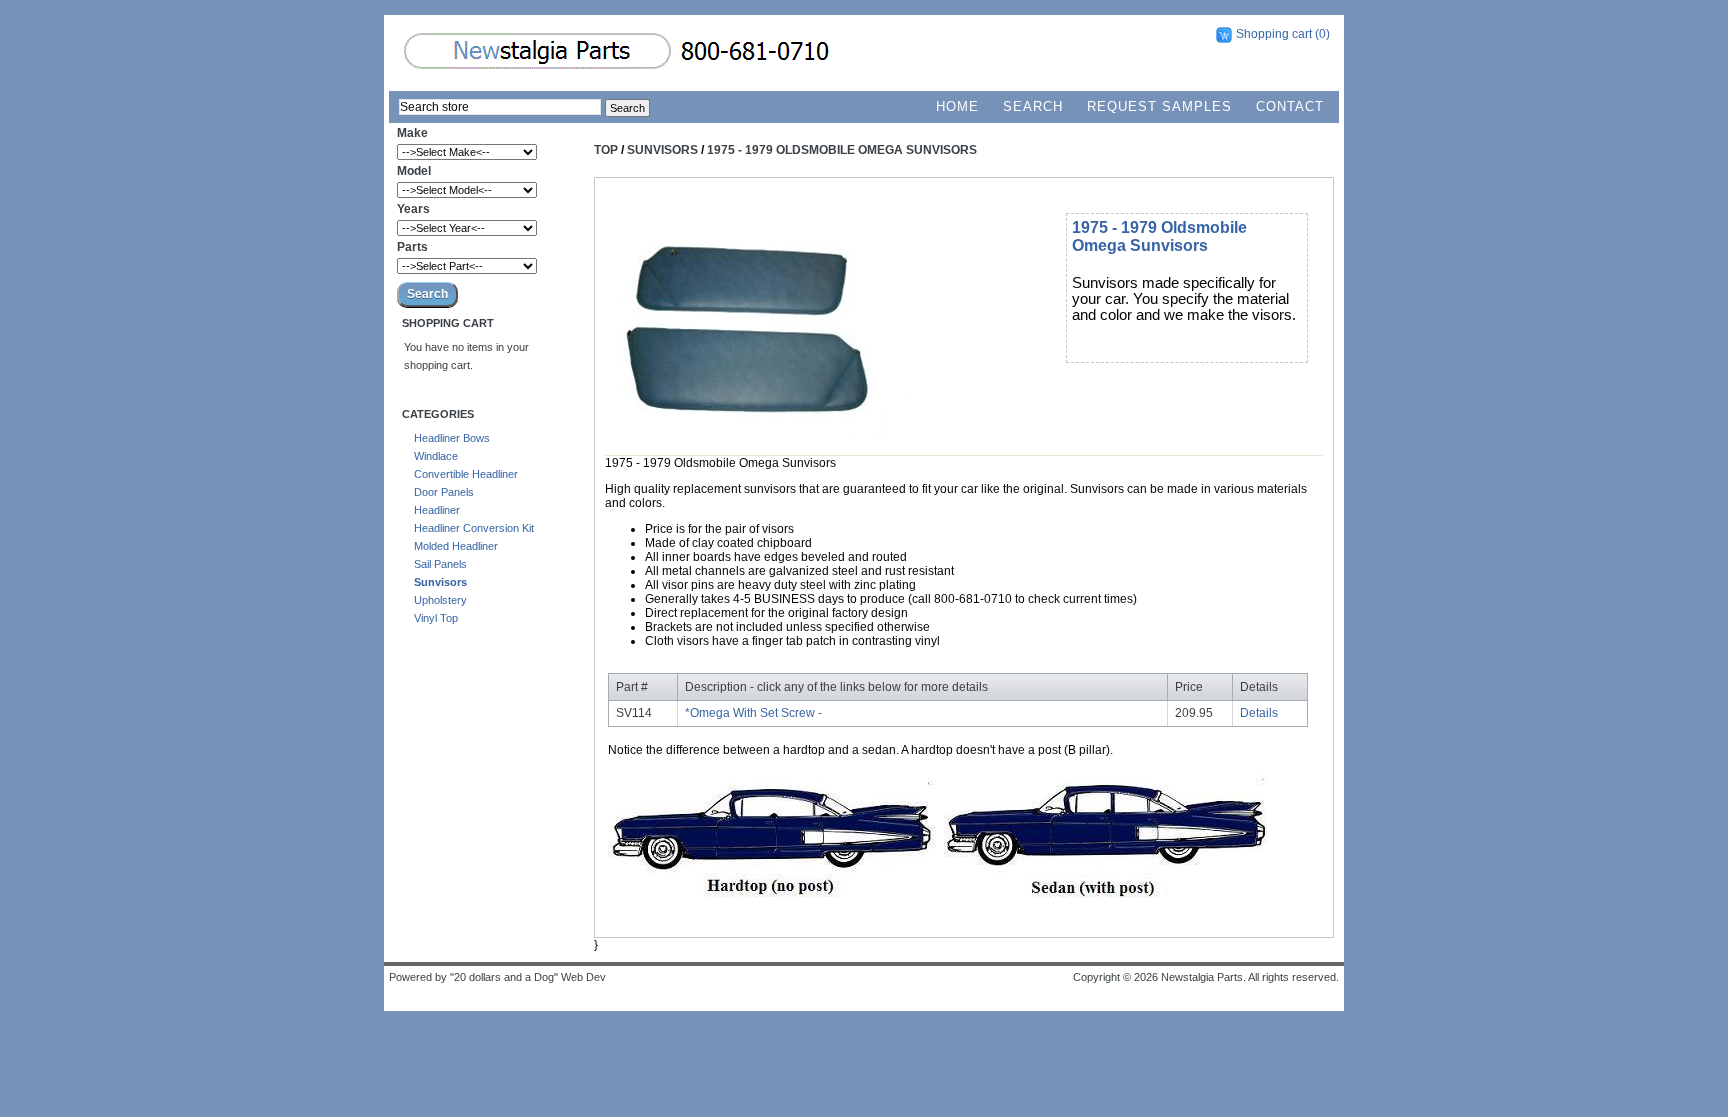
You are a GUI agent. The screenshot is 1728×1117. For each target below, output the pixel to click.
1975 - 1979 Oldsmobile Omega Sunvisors (842, 150)
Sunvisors (440, 582)
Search (1033, 106)
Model (414, 171)
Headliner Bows (452, 438)
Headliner (437, 510)
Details (1259, 713)
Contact (1290, 106)
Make (412, 133)
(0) (1322, 34)
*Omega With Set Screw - (753, 713)
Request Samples (1159, 106)
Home (957, 106)
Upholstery (440, 600)
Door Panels (444, 492)
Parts (412, 247)
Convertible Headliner (466, 474)
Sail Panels (440, 564)
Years (413, 209)
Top (606, 150)
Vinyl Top (436, 618)
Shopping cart (1274, 34)
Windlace (436, 456)
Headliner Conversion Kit (474, 528)
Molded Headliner (456, 546)
